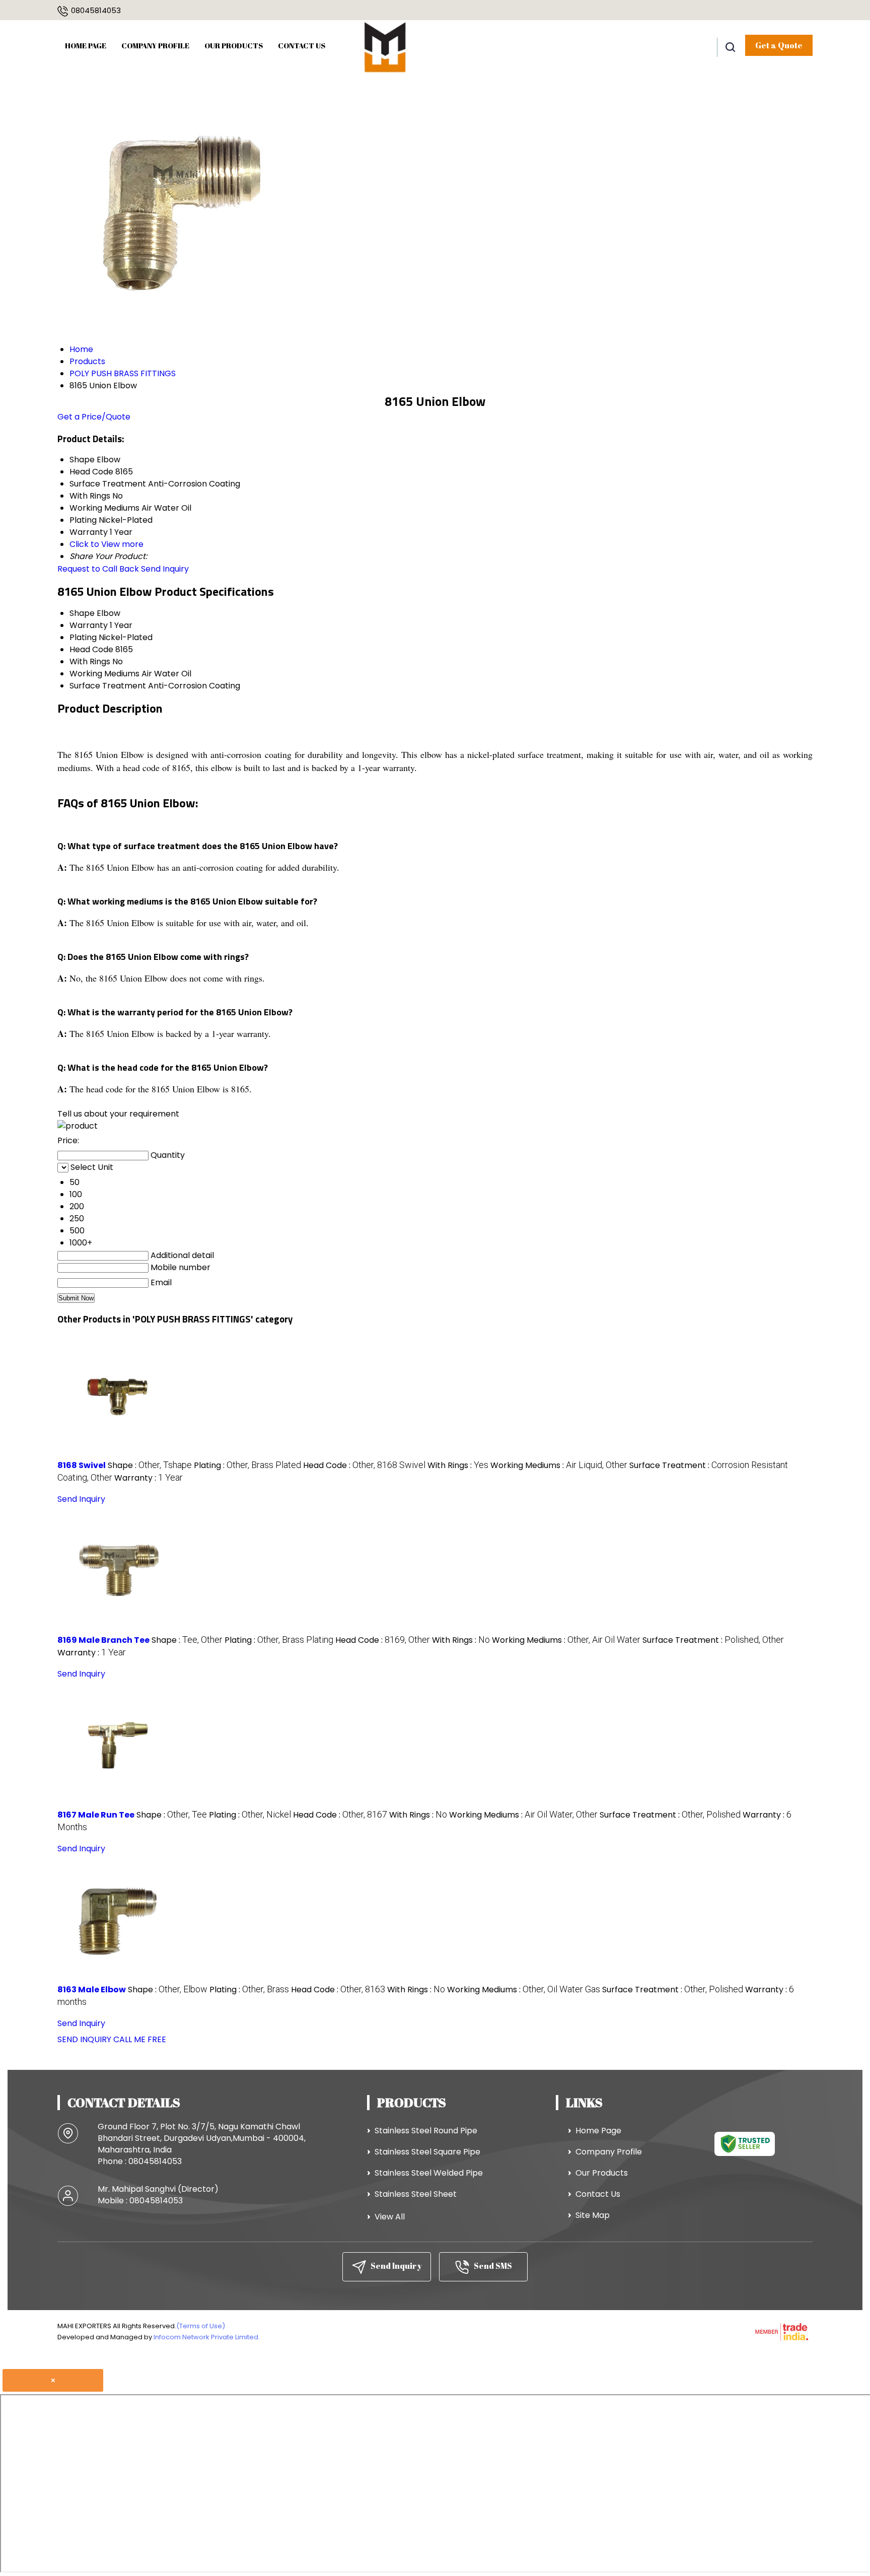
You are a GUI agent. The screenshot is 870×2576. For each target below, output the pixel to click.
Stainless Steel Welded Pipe (429, 2173)
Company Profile (155, 45)
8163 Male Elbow (92, 1990)
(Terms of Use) (201, 2326)
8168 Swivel (82, 1465)
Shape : (150, 1465)
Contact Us (302, 45)
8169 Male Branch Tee (103, 1640)
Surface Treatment (108, 686)
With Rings (90, 662)
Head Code (91, 649)
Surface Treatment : (713, 1640)
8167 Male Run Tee (96, 1815)
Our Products (234, 45)
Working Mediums (104, 674)
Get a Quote (779, 45)
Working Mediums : (559, 1465)
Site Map (593, 2215)
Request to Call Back (98, 569)
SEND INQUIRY (84, 2039)
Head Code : (364, 1465)
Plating (83, 637)
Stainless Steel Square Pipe (427, 2152)
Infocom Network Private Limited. (207, 2337)
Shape (82, 613)
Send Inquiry (165, 569)
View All (390, 2217)
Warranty (89, 625)
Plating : (247, 1465)
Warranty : (149, 1478)
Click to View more (106, 544)
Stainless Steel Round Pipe (426, 2131)
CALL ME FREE (140, 2039)
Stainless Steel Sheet (416, 2194)
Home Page (86, 45)
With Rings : (458, 1465)
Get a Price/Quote (94, 417)
